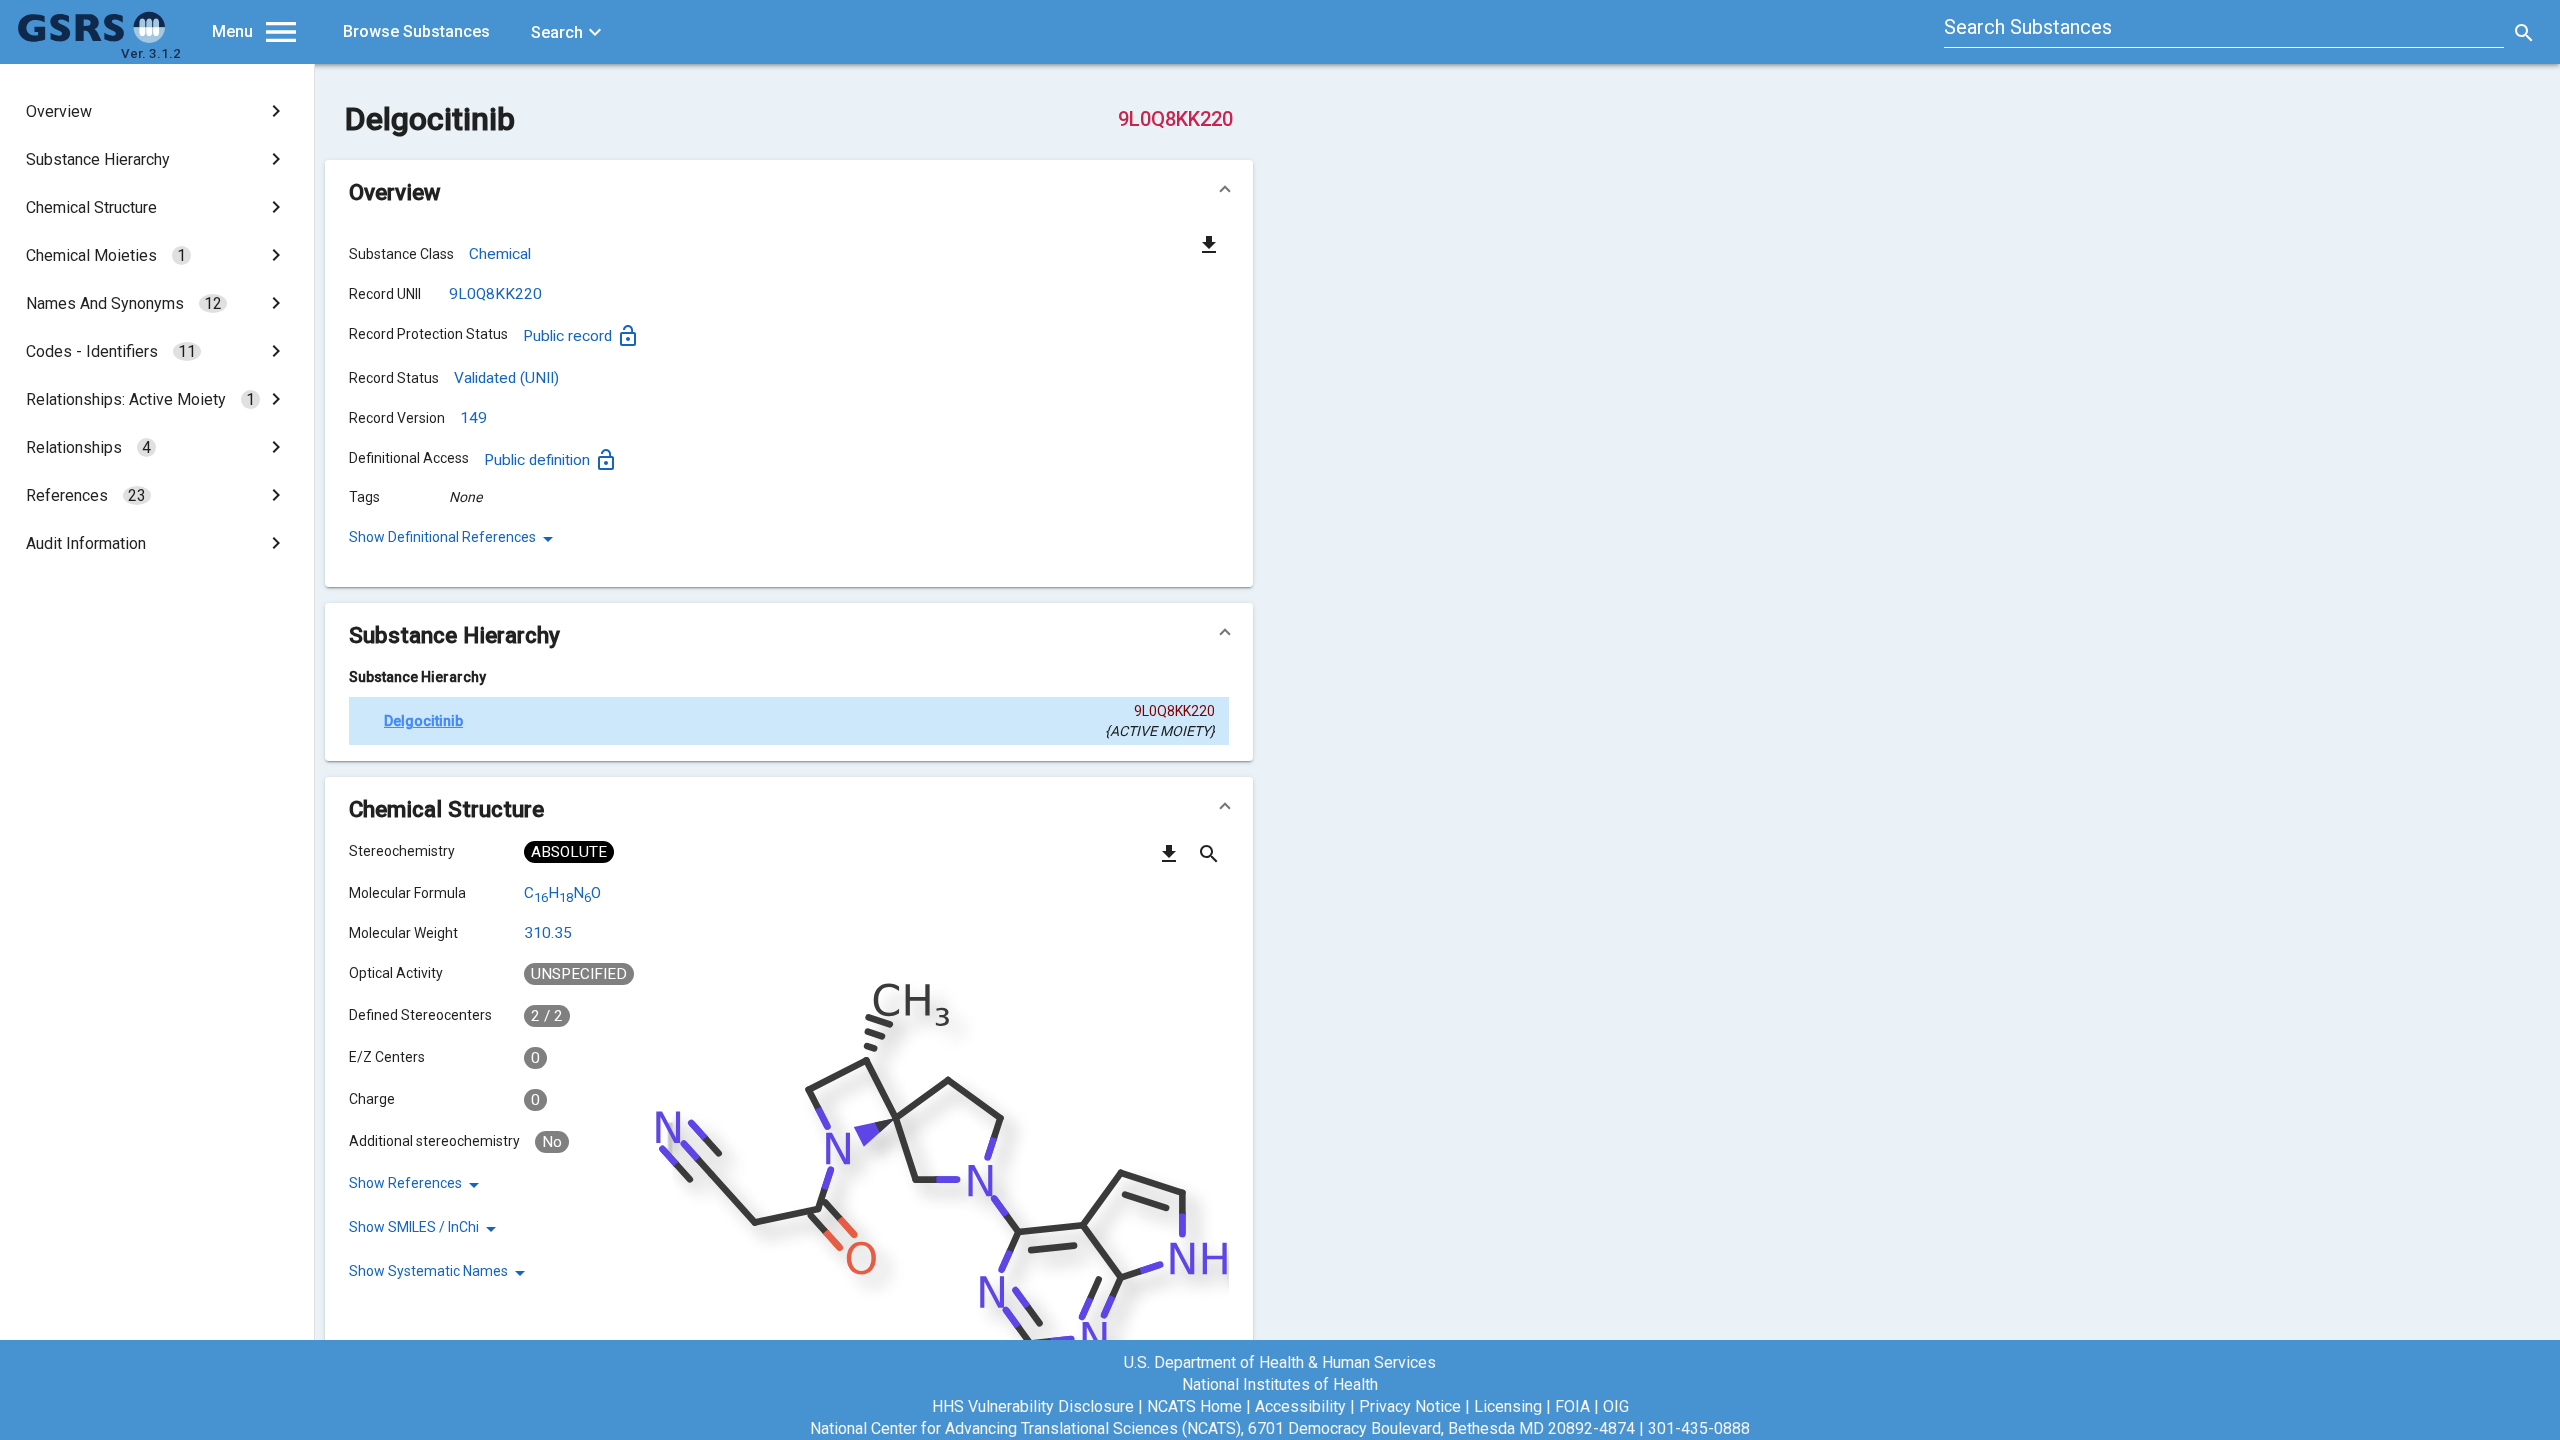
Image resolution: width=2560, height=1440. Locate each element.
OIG (1616, 1406)
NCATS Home (1194, 1406)
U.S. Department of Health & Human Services (1280, 1362)
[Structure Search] (1209, 861)
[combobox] (2224, 30)
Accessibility (1300, 1406)
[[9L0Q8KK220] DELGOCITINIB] (366, 721)
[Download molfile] (1169, 861)
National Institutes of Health (1280, 1384)
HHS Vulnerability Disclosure (1033, 1406)
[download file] (1209, 244)
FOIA (1572, 1406)
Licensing (1508, 1406)
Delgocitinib (423, 721)
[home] (92, 38)
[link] (157, 111)
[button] (789, 192)
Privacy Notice (1410, 1406)
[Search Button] (2524, 32)
